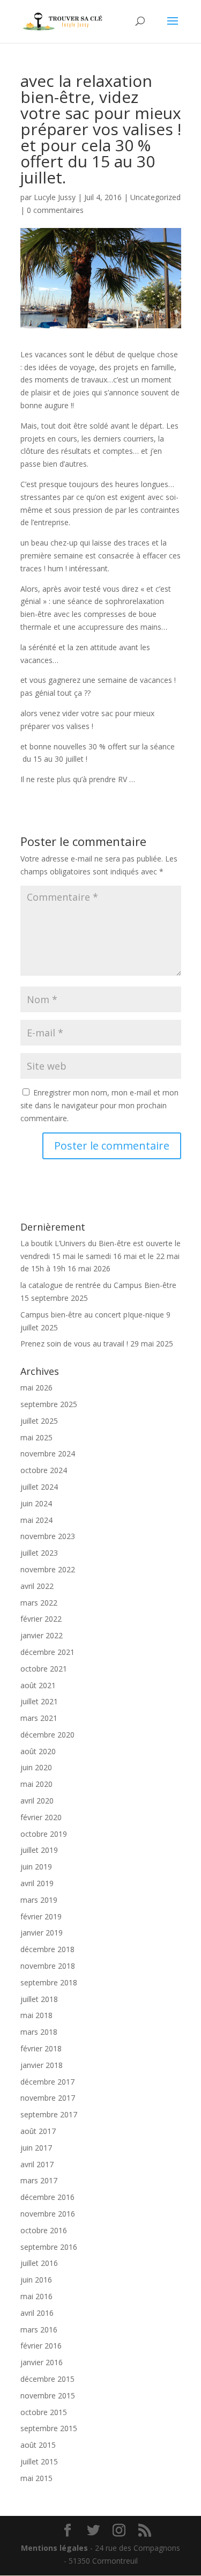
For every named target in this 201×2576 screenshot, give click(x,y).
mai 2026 (36, 1388)
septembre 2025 (49, 1404)
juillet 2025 (39, 1421)
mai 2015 (36, 2478)
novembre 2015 (48, 2395)
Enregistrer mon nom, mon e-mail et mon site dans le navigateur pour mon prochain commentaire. (99, 1105)
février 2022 (41, 1619)
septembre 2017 (49, 2114)
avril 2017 (37, 2164)
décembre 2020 (47, 1735)
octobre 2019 (44, 1834)
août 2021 (38, 1685)
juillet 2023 (39, 1553)
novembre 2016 (48, 2214)
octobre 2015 (44, 2412)
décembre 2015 (47, 2379)
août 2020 (38, 1751)
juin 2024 (36, 1503)
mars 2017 (39, 2180)
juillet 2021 (39, 1701)
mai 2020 (36, 1784)
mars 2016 (39, 2330)
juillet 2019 (39, 1850)
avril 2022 (37, 1586)
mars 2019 (39, 1900)
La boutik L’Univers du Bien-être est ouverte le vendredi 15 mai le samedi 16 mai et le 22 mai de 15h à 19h (100, 1256)
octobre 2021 (44, 1669)
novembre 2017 (48, 2098)
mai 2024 (36, 1520)
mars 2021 (39, 1718)
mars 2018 (39, 2032)
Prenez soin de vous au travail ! (74, 1344)
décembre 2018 (47, 1949)
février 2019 (41, 1916)
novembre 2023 (48, 1536)
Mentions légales (54, 2548)
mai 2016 (36, 2296)
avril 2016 (37, 2313)
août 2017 (38, 2131)
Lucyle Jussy (55, 197)
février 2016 (41, 2346)
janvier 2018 (42, 2065)
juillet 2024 (39, 1487)
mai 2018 (36, 2015)
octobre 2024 (44, 1470)
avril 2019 (37, 1883)
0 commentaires (55, 210)
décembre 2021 (47, 1652)
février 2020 (41, 1817)
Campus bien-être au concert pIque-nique (92, 1315)
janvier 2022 (42, 1635)
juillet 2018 (39, 1999)
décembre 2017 (47, 2082)
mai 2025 (36, 1437)
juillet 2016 (39, 2263)
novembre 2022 (48, 1569)
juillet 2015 (39, 2461)
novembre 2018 (48, 1966)
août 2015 (38, 2445)
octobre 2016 (44, 2230)
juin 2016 (36, 2280)
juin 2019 (36, 1867)
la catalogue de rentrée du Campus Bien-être (98, 1285)
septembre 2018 (49, 1982)
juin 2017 (36, 2148)
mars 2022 (39, 1603)
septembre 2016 (49, 2247)
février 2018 (41, 2048)
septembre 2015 (49, 2428)
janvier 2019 (42, 1933)
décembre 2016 (47, 2197)
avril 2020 (37, 1801)
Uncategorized (155, 197)
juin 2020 (36, 1767)
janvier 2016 (42, 2362)
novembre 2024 (48, 1453)
